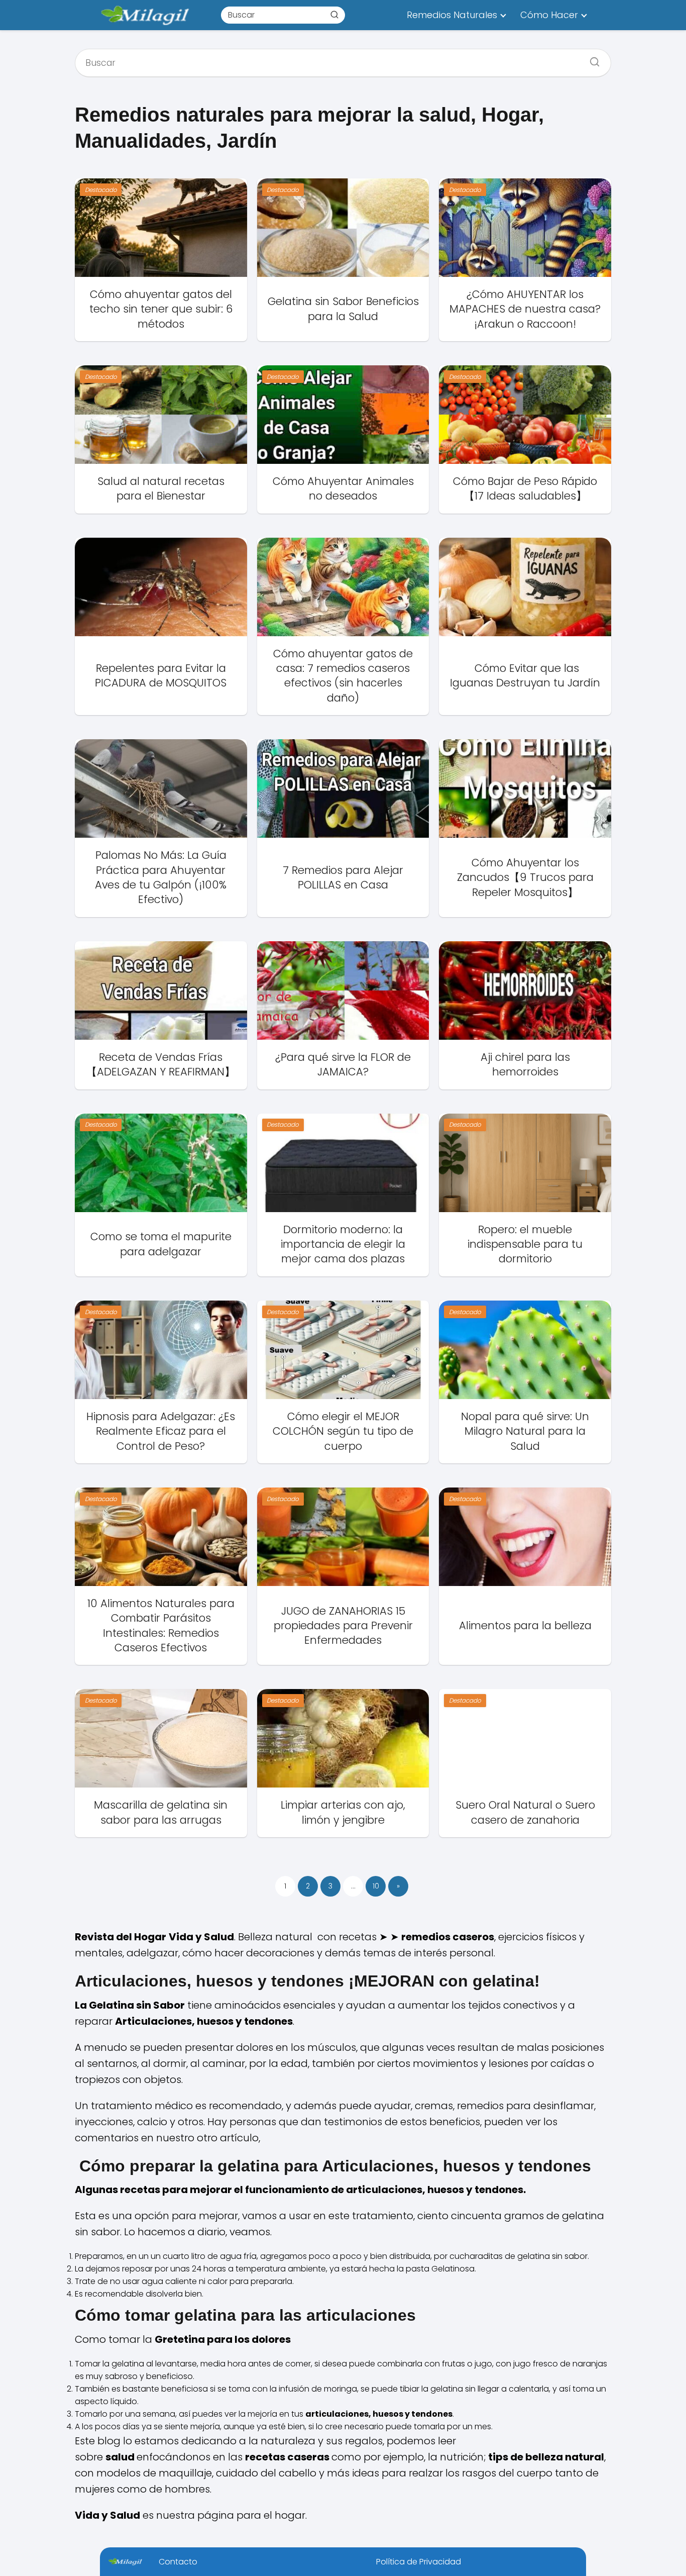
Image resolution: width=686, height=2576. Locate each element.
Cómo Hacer (549, 15)
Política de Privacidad (419, 2562)
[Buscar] (334, 15)
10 (376, 1886)
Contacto (178, 2562)
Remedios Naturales (452, 15)
